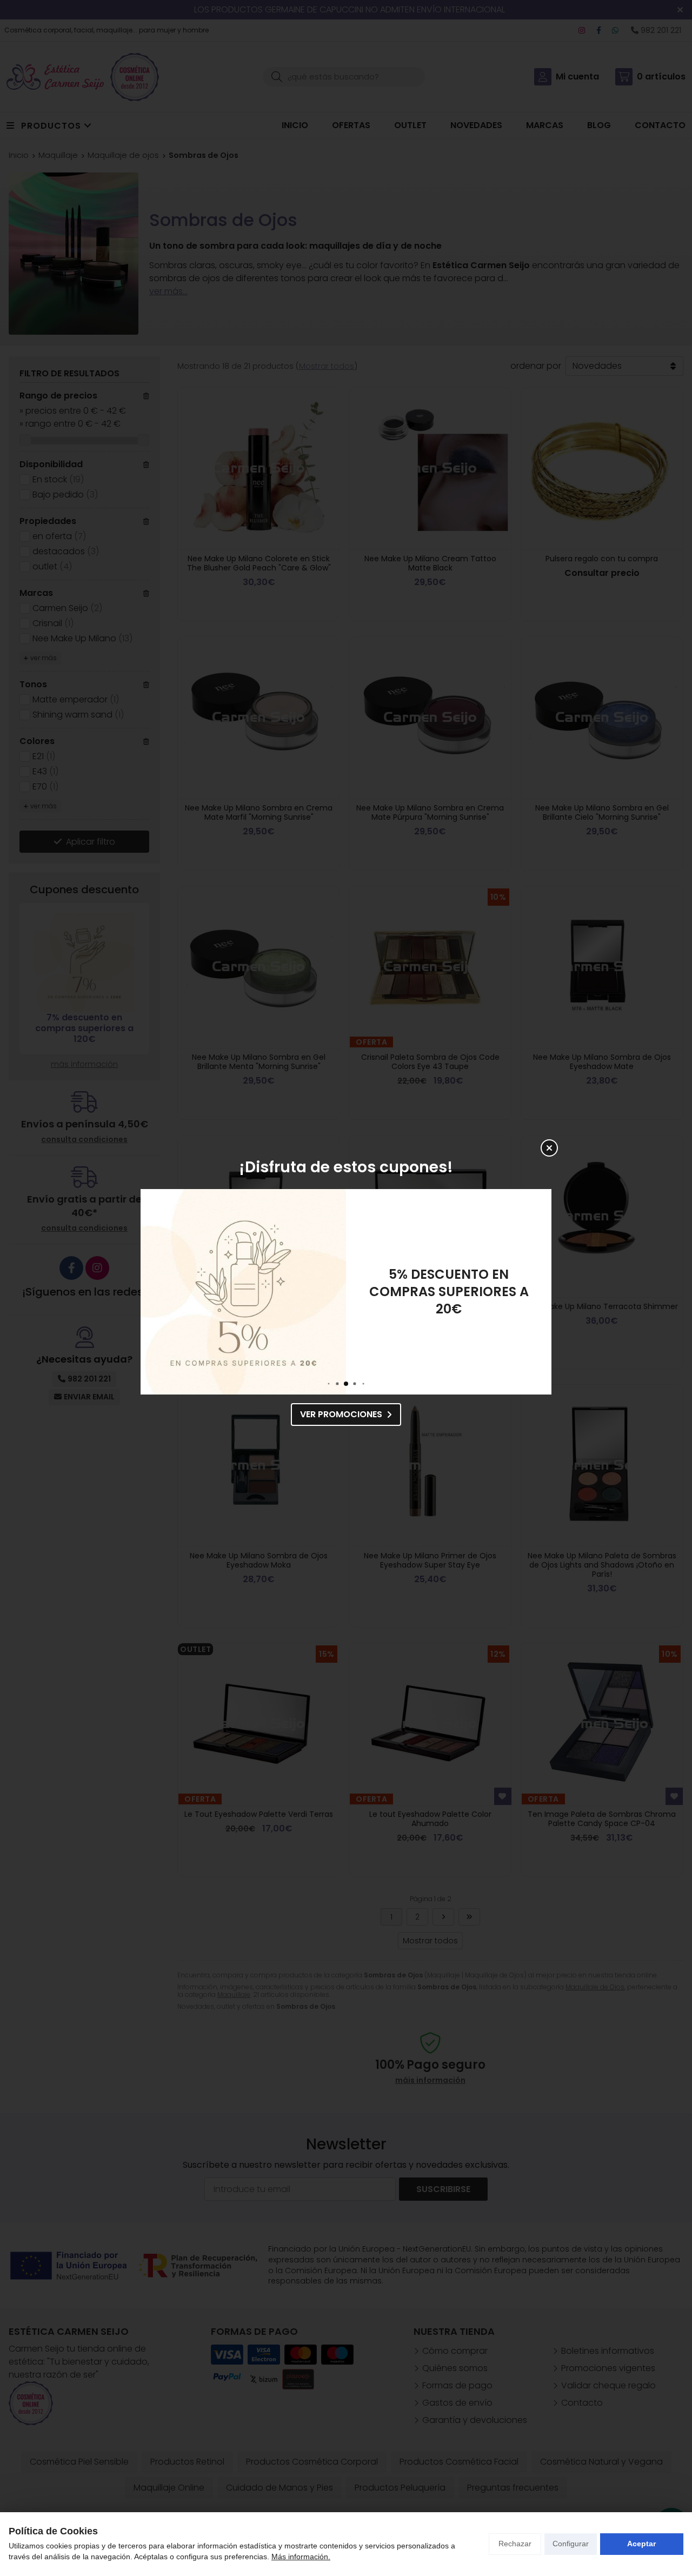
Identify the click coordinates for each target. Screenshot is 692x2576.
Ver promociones (341, 1414)
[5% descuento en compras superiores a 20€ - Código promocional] (243, 1292)
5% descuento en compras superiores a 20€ (449, 1292)
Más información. (301, 2557)
